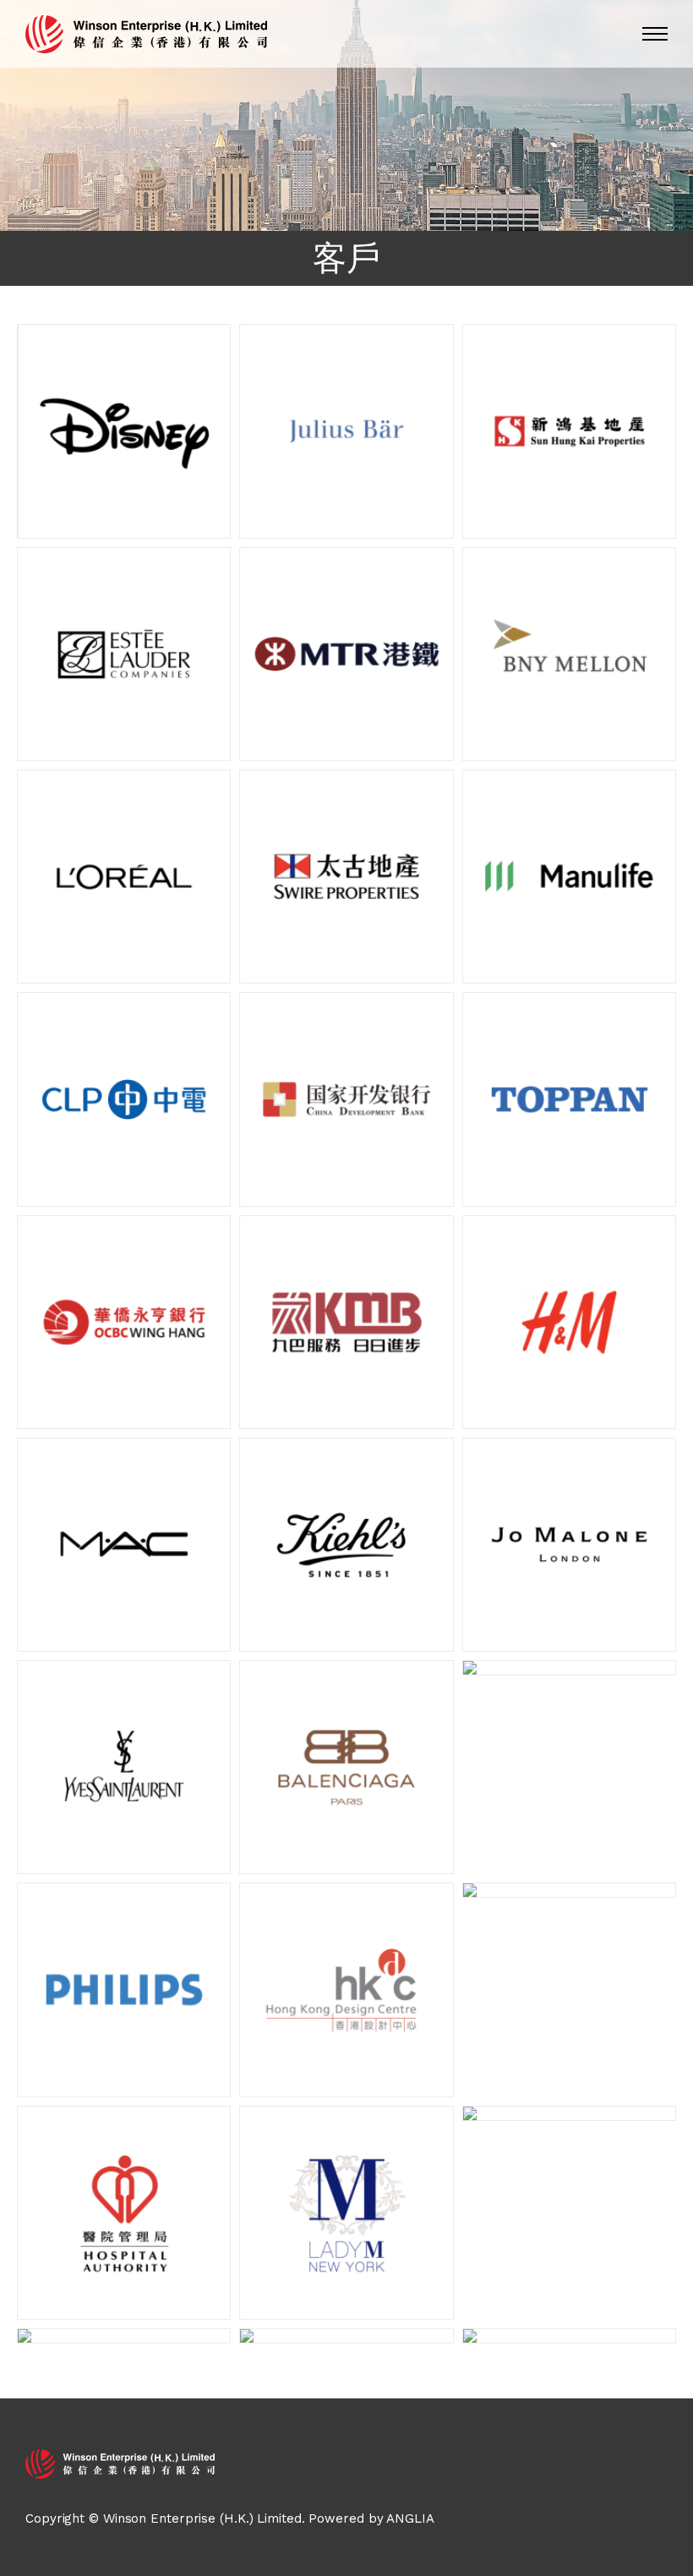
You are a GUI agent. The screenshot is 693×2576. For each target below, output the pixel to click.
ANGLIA (410, 2518)
